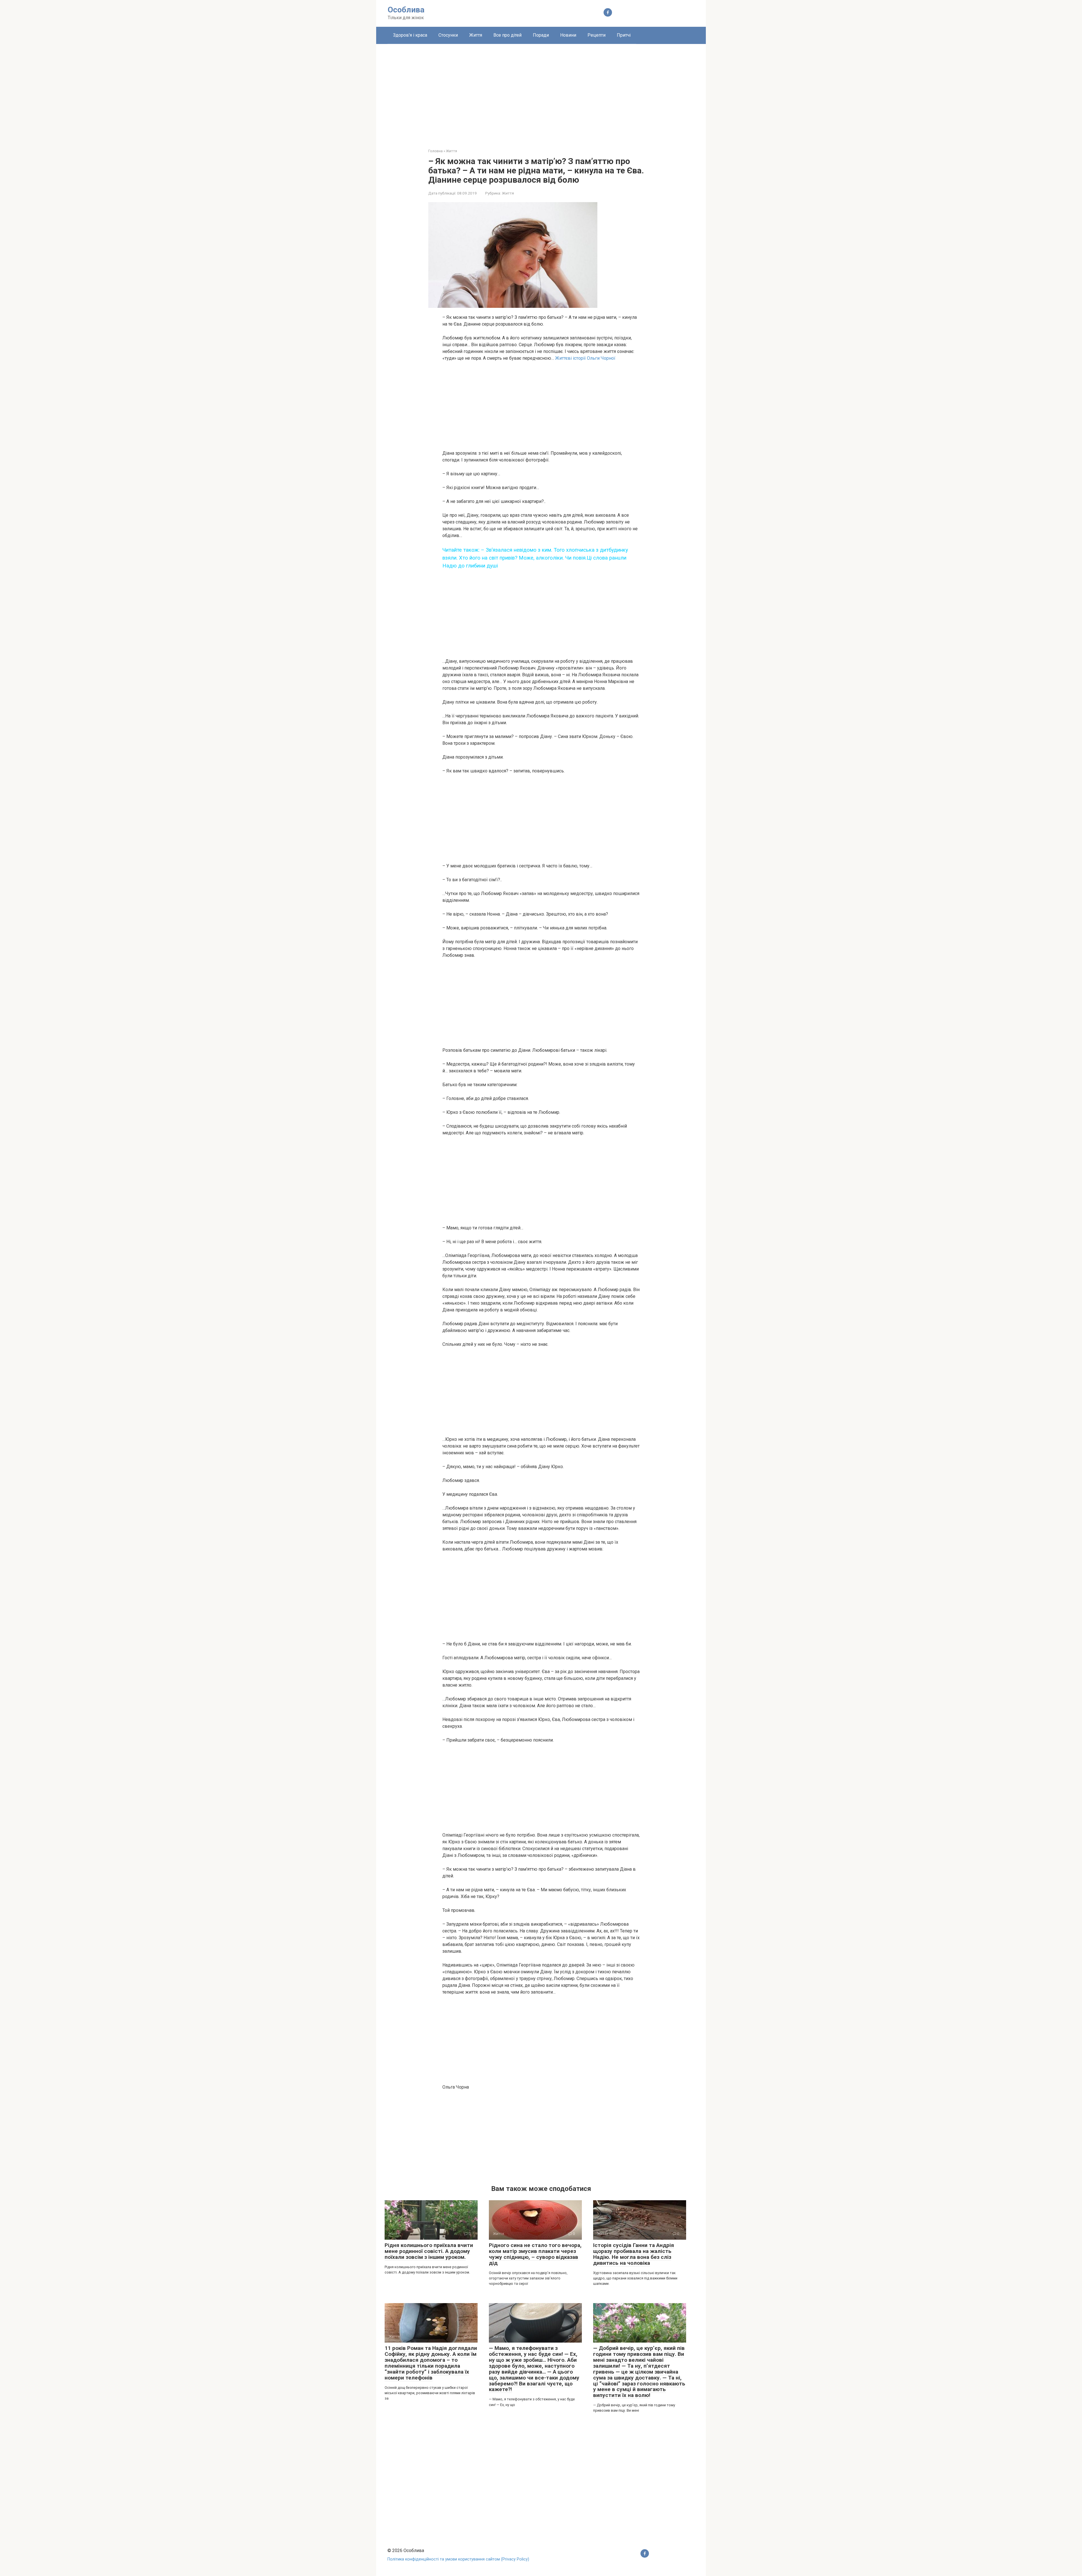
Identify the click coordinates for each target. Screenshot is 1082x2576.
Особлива (406, 10)
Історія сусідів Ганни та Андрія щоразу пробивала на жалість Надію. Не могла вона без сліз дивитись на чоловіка (634, 2254)
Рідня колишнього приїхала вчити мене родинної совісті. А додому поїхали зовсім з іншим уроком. (429, 2251)
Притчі (624, 35)
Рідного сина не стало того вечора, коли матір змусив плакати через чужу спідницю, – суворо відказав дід (535, 2254)
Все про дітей (507, 35)
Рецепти (597, 35)
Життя (476, 35)
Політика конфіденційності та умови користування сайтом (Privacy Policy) (458, 2559)
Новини (568, 35)
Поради (541, 35)
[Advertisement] (541, 92)
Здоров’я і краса (410, 35)
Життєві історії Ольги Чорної (585, 358)
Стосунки (448, 35)
